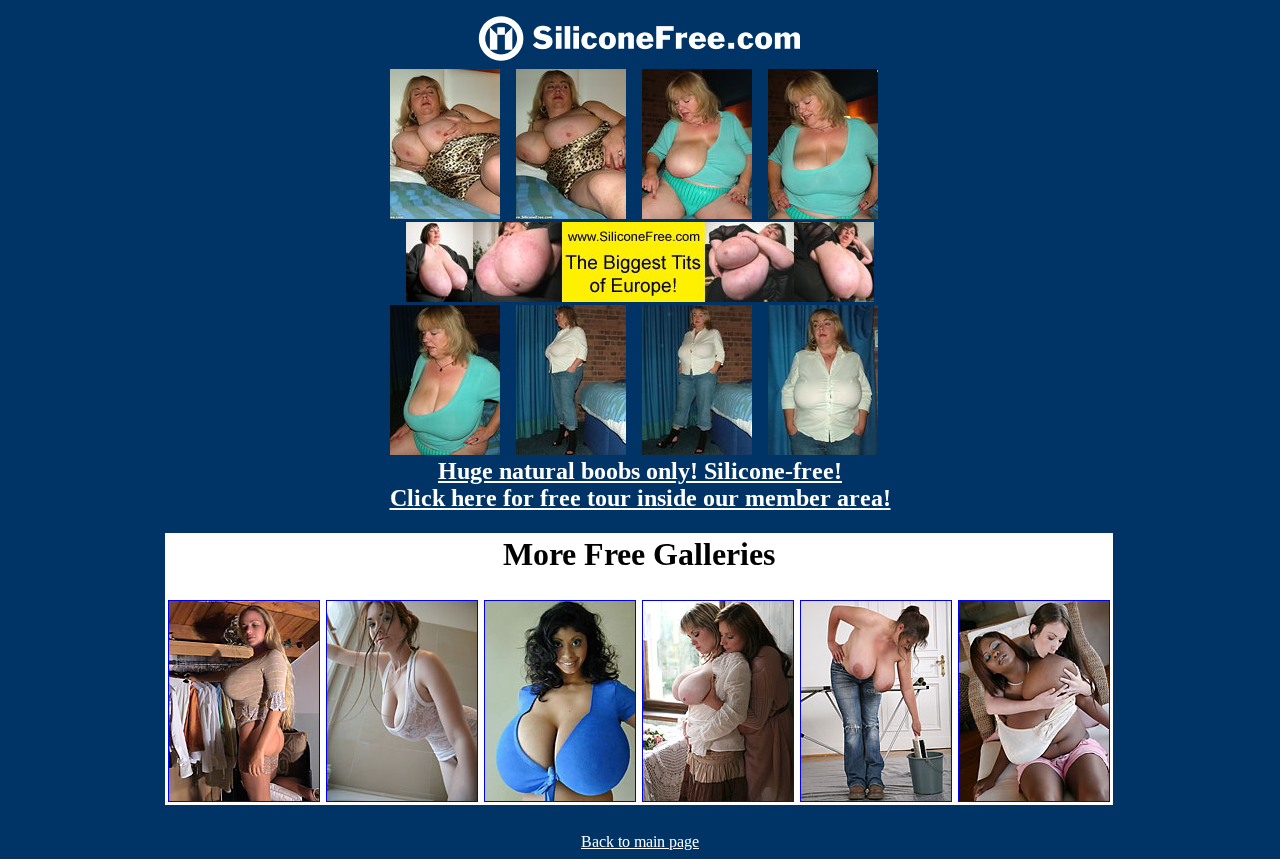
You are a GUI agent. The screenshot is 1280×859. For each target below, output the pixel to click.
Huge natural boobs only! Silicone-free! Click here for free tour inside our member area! (640, 484)
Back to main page (640, 841)
